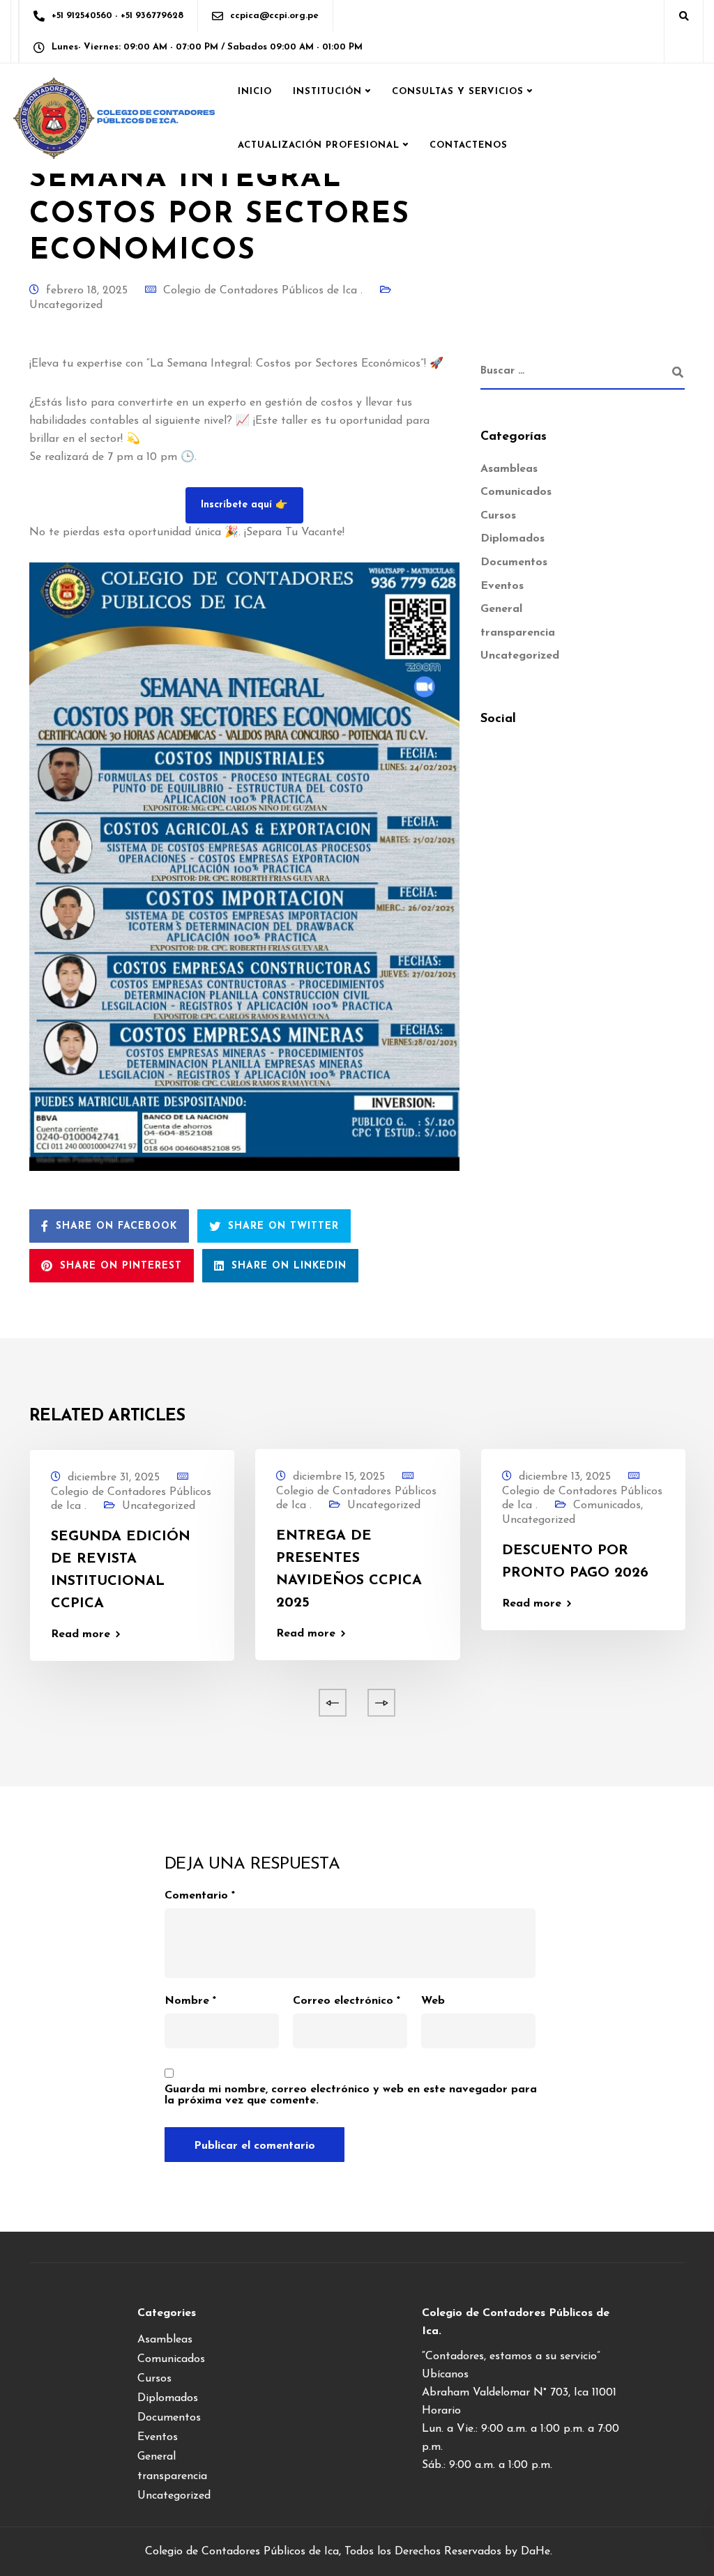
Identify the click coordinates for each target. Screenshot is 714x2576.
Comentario (200, 1896)
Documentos (514, 562)
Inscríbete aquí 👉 (244, 505)
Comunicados (516, 492)
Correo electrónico (347, 2001)
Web (433, 2001)
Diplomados (512, 539)
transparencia (518, 633)
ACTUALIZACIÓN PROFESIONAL (319, 145)
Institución (327, 92)
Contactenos (469, 145)
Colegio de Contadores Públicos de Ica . (263, 291)
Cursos (498, 516)
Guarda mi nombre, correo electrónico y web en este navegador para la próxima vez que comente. (351, 2095)
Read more (81, 1634)
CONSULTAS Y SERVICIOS (458, 92)
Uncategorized (66, 305)
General (501, 609)
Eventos (502, 586)
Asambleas (509, 469)
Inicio (255, 92)
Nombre (190, 2001)
